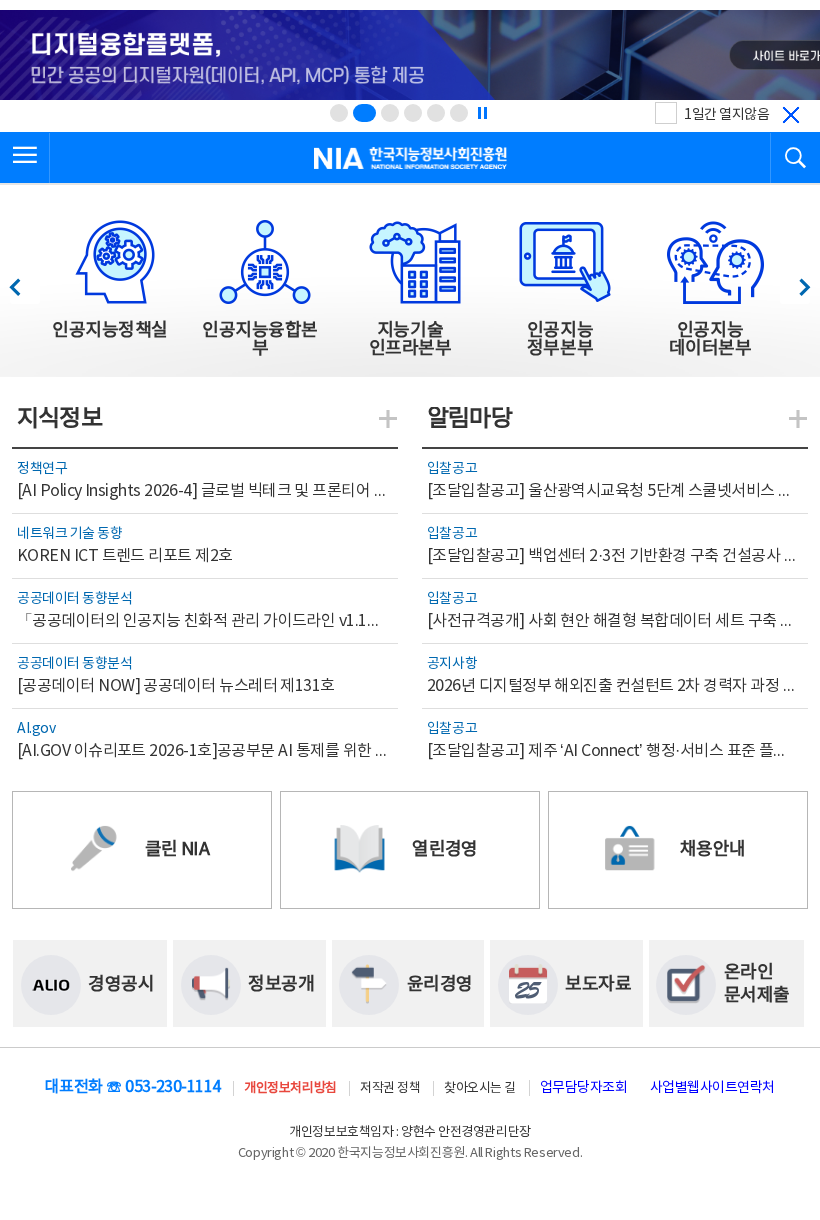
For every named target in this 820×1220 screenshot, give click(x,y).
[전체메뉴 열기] (25, 158)
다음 (794, 281)
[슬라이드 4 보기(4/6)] (413, 113)
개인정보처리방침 (290, 1088)
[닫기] (791, 115)
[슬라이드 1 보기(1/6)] (339, 113)
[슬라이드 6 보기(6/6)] (459, 113)
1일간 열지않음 (726, 115)
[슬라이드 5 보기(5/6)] (436, 113)
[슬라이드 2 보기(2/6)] (364, 113)
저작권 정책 (390, 1088)
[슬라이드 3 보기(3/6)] (390, 113)
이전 (24, 281)
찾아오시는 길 (480, 1088)
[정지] (482, 113)
